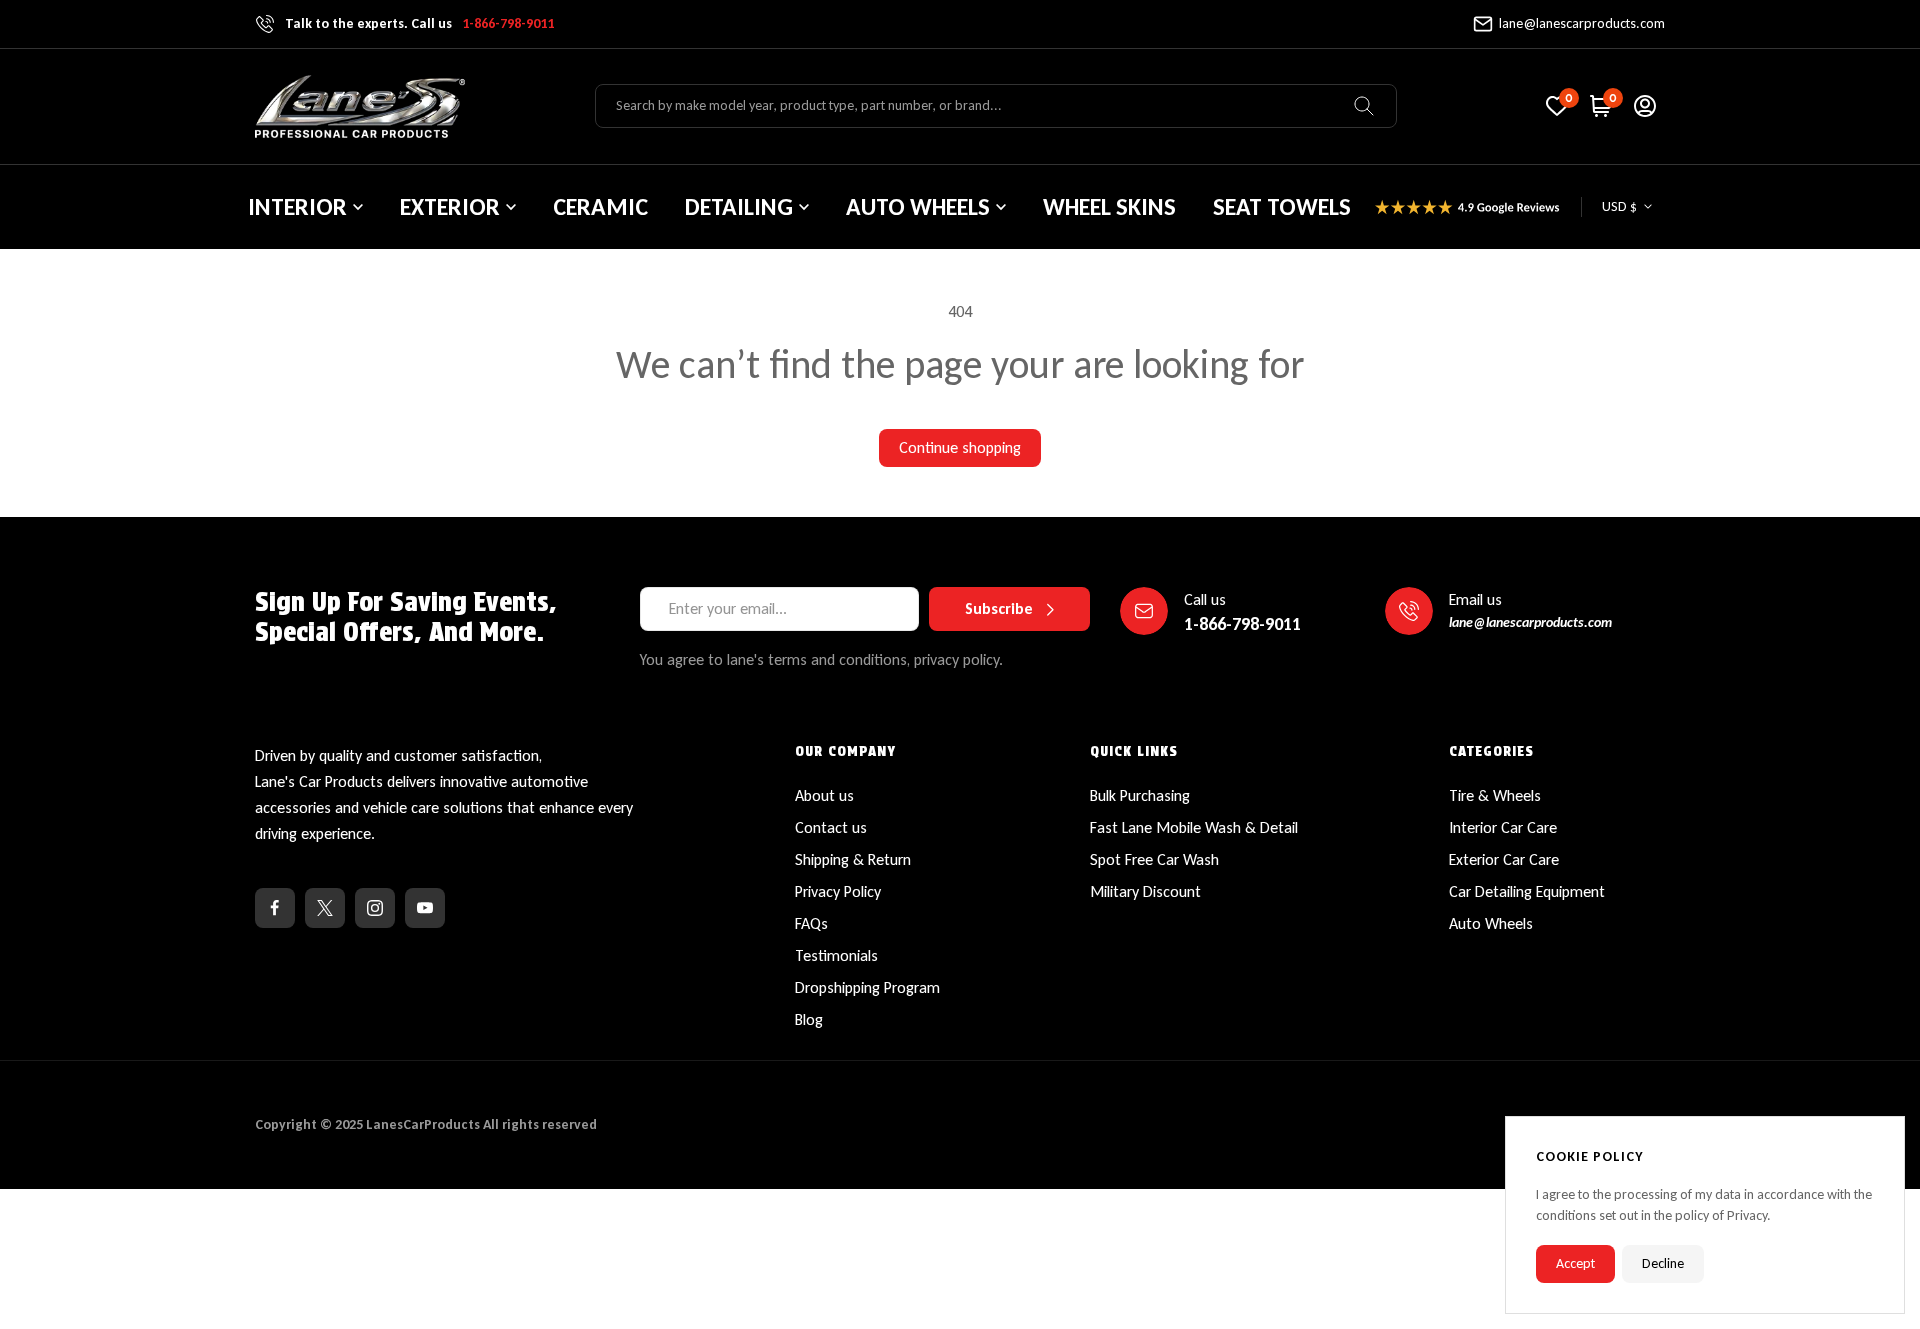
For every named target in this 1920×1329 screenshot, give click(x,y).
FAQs (811, 923)
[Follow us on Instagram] (375, 908)
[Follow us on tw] (325, 908)
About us (824, 795)
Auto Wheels (1491, 923)
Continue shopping (960, 447)
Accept (1575, 1263)
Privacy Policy (838, 891)
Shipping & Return (853, 859)
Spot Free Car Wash (1154, 859)
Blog (809, 1019)
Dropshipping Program (867, 987)
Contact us (831, 827)
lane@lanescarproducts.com (1582, 23)
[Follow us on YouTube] (425, 908)
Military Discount (1145, 891)
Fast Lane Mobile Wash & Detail (1194, 827)
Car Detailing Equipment (1527, 891)
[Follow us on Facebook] (275, 908)
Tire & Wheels (1495, 795)
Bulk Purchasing (1140, 795)
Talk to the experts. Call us (419, 23)
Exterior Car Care (1504, 859)
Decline (1663, 1263)
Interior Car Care (1503, 827)
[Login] (1645, 106)
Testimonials (836, 955)
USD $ (1619, 206)
